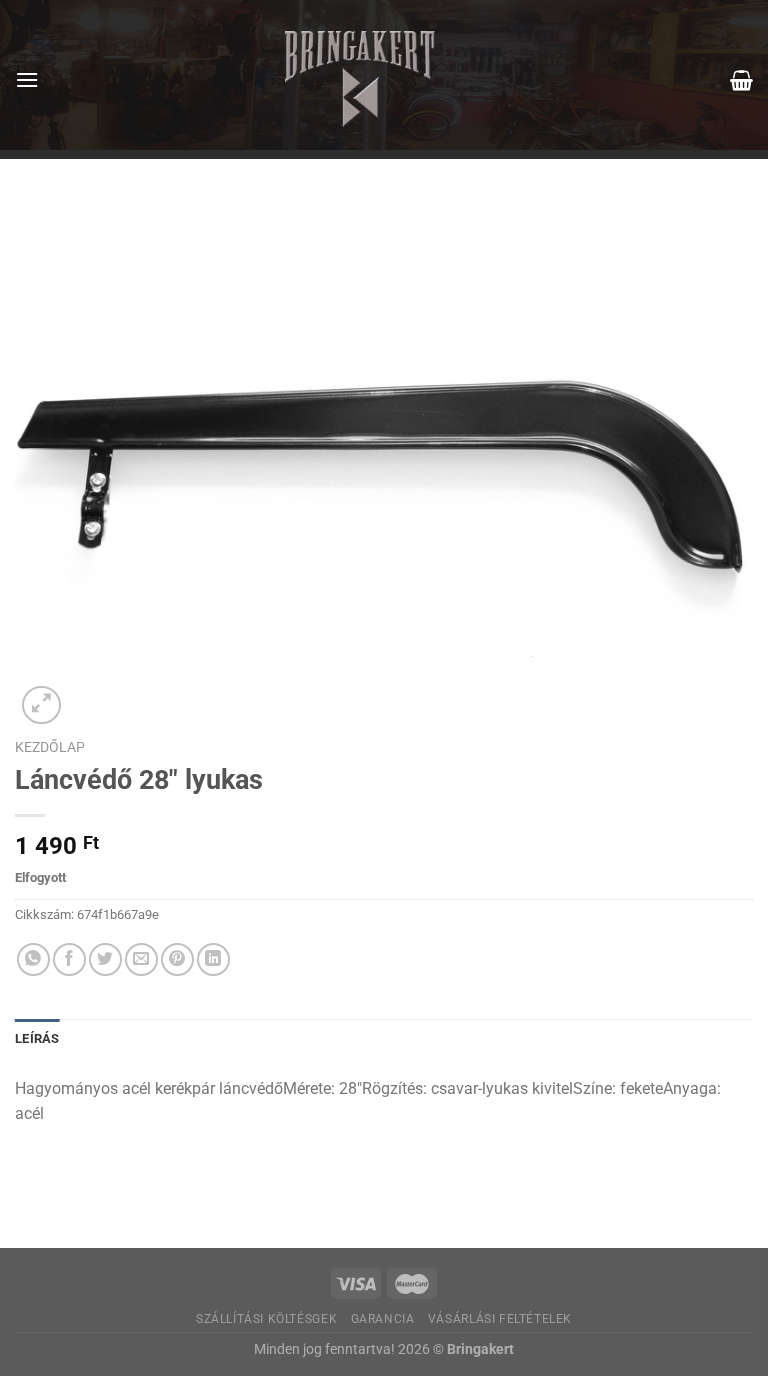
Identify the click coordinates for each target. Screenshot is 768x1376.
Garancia (383, 1319)
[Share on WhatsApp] (33, 959)
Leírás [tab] (37, 1038)
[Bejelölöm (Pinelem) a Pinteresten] (177, 959)
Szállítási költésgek (266, 1319)
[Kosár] (741, 80)
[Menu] (27, 79)
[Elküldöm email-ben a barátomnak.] (141, 959)
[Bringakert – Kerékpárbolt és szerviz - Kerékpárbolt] (360, 79)
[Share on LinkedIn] (213, 959)
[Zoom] (41, 705)
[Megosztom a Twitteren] (105, 959)
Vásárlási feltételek (500, 1319)
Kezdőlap (50, 747)
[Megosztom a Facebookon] (69, 959)
